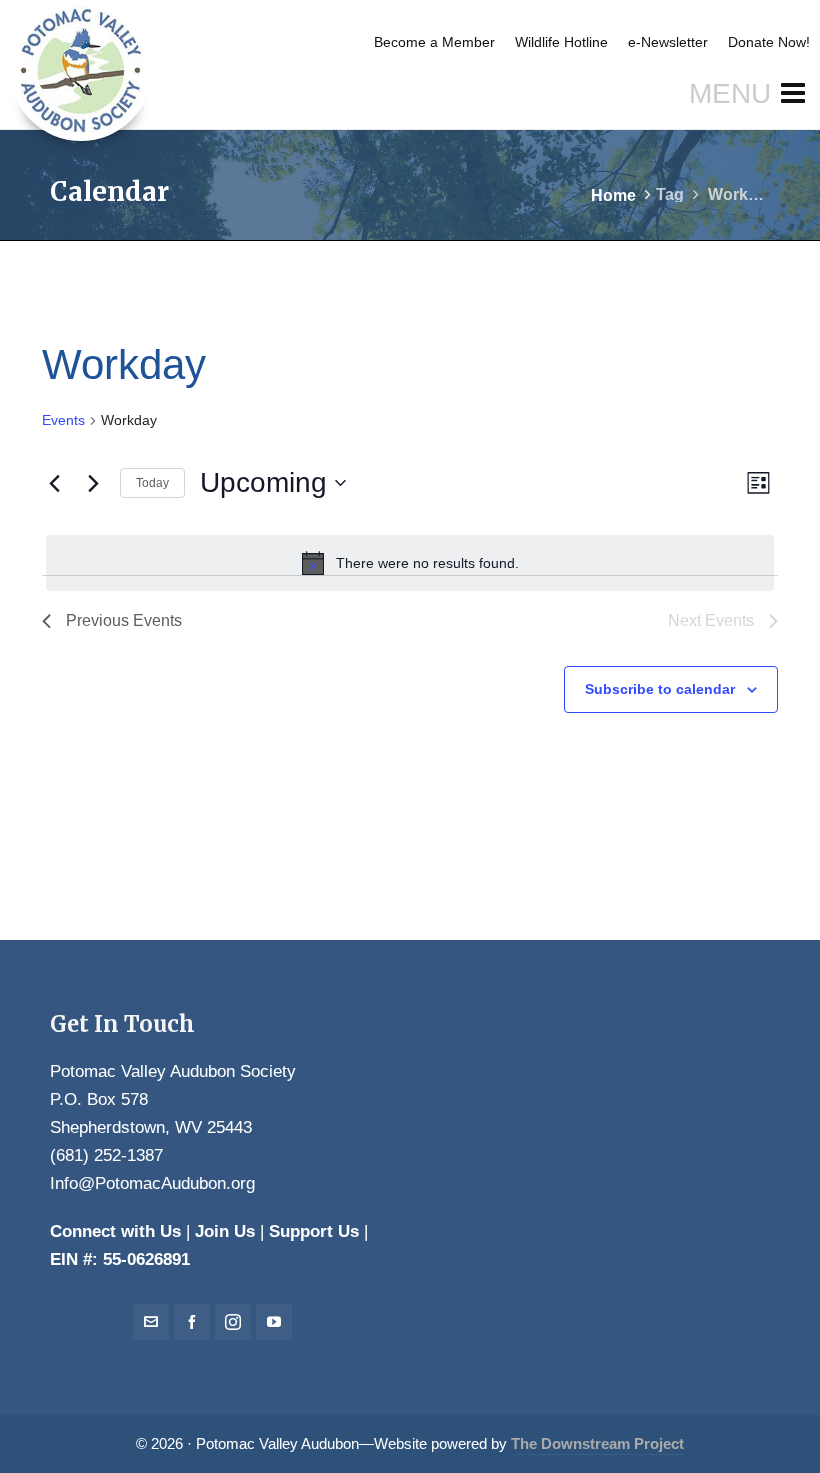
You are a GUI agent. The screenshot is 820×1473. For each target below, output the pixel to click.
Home (613, 195)
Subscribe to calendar (660, 689)
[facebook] (192, 1322)
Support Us (314, 1231)
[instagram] (233, 1322)
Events (63, 420)
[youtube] (274, 1322)
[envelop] (151, 1322)
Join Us (225, 1231)
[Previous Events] (54, 483)
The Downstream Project (597, 1444)
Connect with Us (115, 1231)
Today (152, 483)
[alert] (410, 563)
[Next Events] (93, 483)
